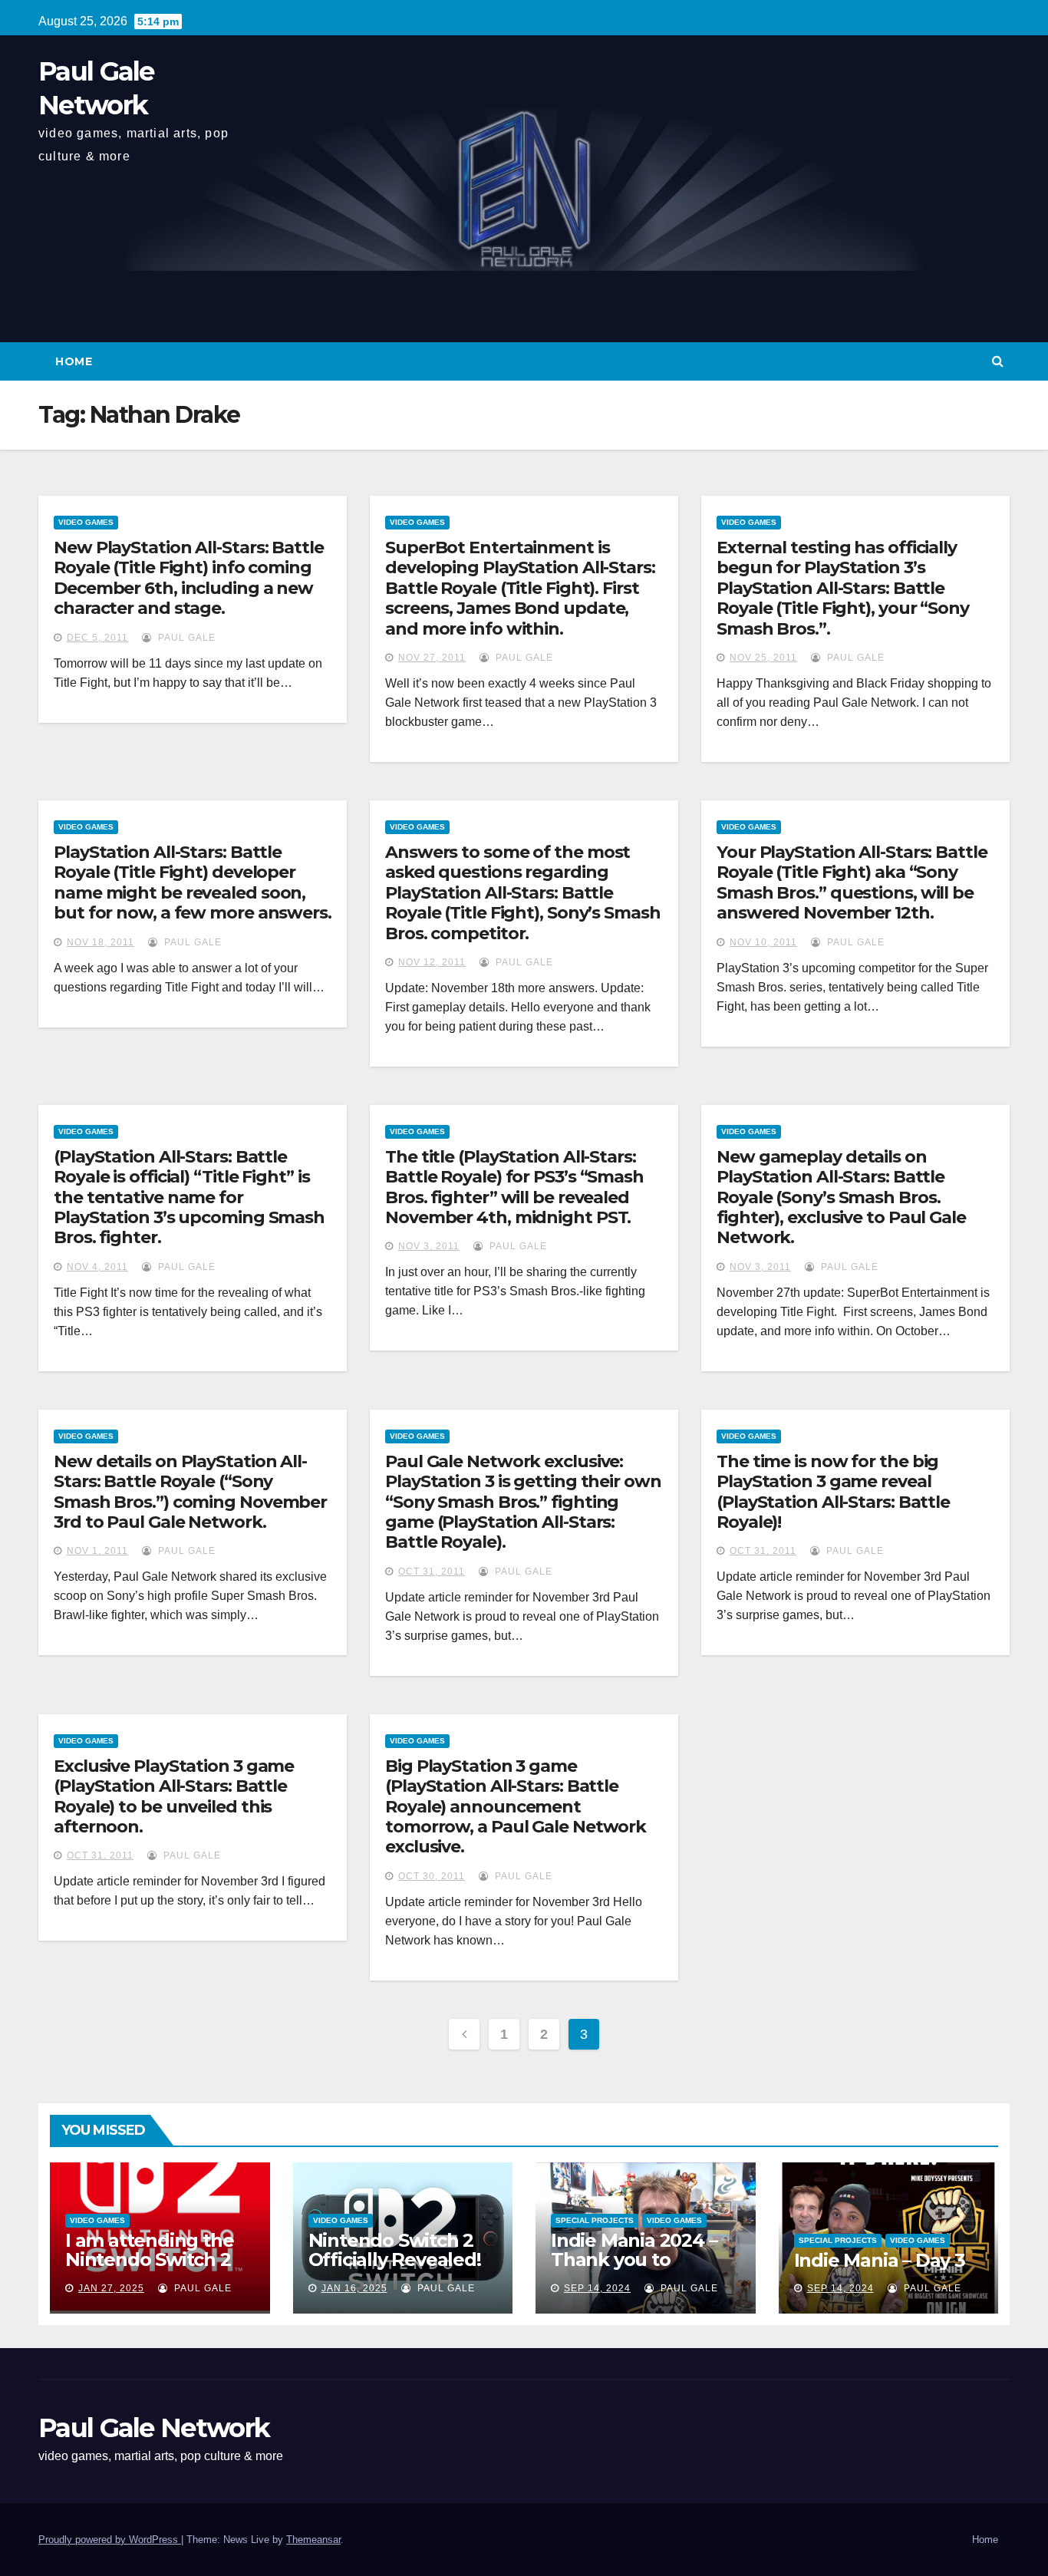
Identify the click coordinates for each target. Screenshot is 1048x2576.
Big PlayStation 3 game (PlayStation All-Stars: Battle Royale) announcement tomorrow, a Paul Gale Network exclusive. (516, 1807)
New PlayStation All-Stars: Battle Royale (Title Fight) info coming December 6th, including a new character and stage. (189, 578)
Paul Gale (185, 638)
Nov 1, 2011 (97, 1551)
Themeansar (313, 2540)
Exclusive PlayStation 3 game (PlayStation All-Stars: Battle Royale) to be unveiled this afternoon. (174, 1796)
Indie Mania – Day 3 (880, 2260)
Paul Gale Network (154, 2428)
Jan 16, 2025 (354, 2288)
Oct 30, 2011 (432, 1876)
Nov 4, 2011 (97, 1267)
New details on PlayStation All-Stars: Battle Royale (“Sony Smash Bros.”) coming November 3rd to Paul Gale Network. (190, 1492)
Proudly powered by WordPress (110, 2540)
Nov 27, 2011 (432, 658)
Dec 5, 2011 (97, 638)
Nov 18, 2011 (101, 942)
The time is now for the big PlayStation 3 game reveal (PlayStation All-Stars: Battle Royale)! (833, 1492)
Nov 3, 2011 (429, 1246)
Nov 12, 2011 (432, 962)
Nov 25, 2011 (763, 658)
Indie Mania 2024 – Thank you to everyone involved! (636, 2259)
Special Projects (595, 2220)
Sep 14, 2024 (597, 2288)
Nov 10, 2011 (763, 942)
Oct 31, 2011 (432, 1572)
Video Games (86, 522)
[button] (998, 361)
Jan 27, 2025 (111, 2288)
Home (74, 361)
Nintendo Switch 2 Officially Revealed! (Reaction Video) (395, 2259)
